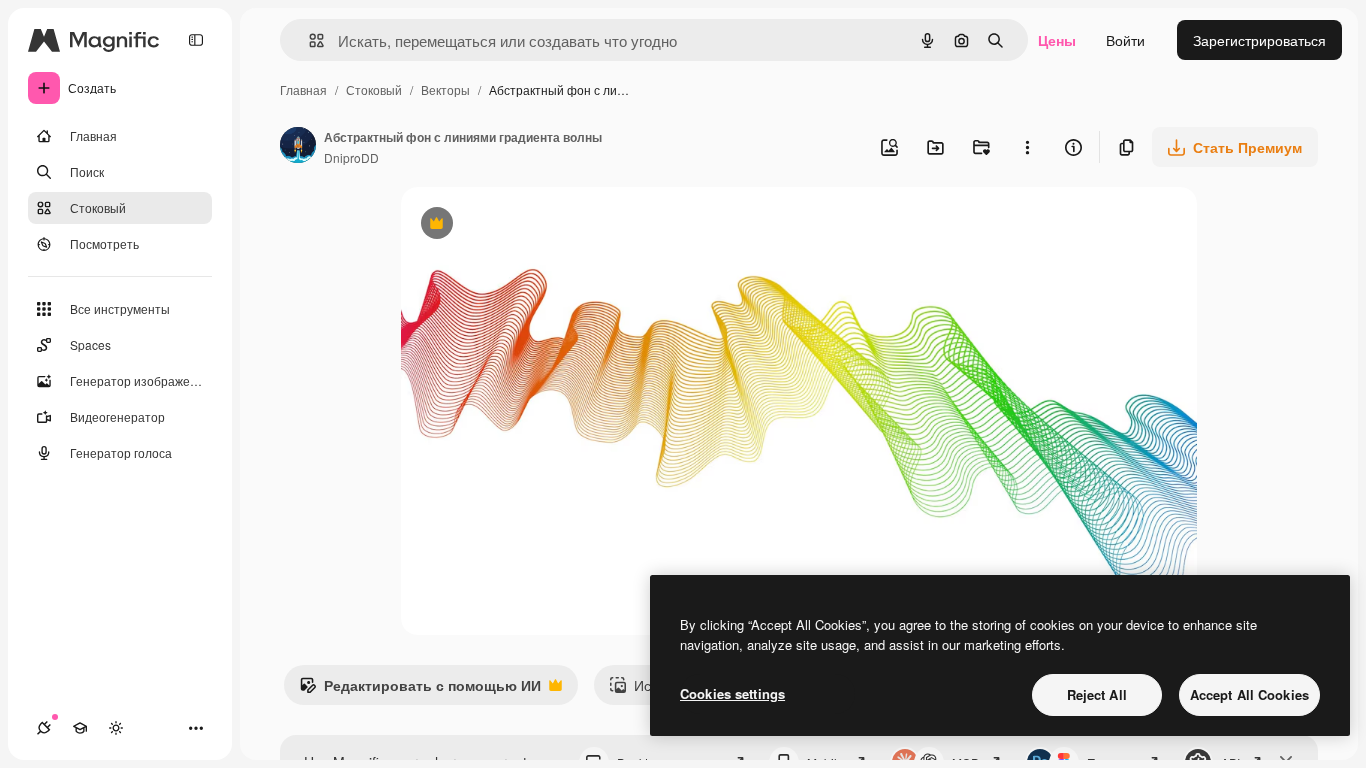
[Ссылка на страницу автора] (298, 147)
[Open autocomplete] (308, 40)
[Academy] (80, 728)
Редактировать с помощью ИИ (420, 690)
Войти (1125, 40)
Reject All (1097, 694)
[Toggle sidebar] (196, 40)
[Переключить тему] (116, 728)
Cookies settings (732, 693)
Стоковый (374, 89)
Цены (1057, 40)
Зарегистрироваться (1259, 40)
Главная (303, 89)
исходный (535, 225)
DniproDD (351, 157)
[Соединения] (44, 728)
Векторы (445, 89)
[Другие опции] (1027, 147)
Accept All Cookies (1249, 694)
